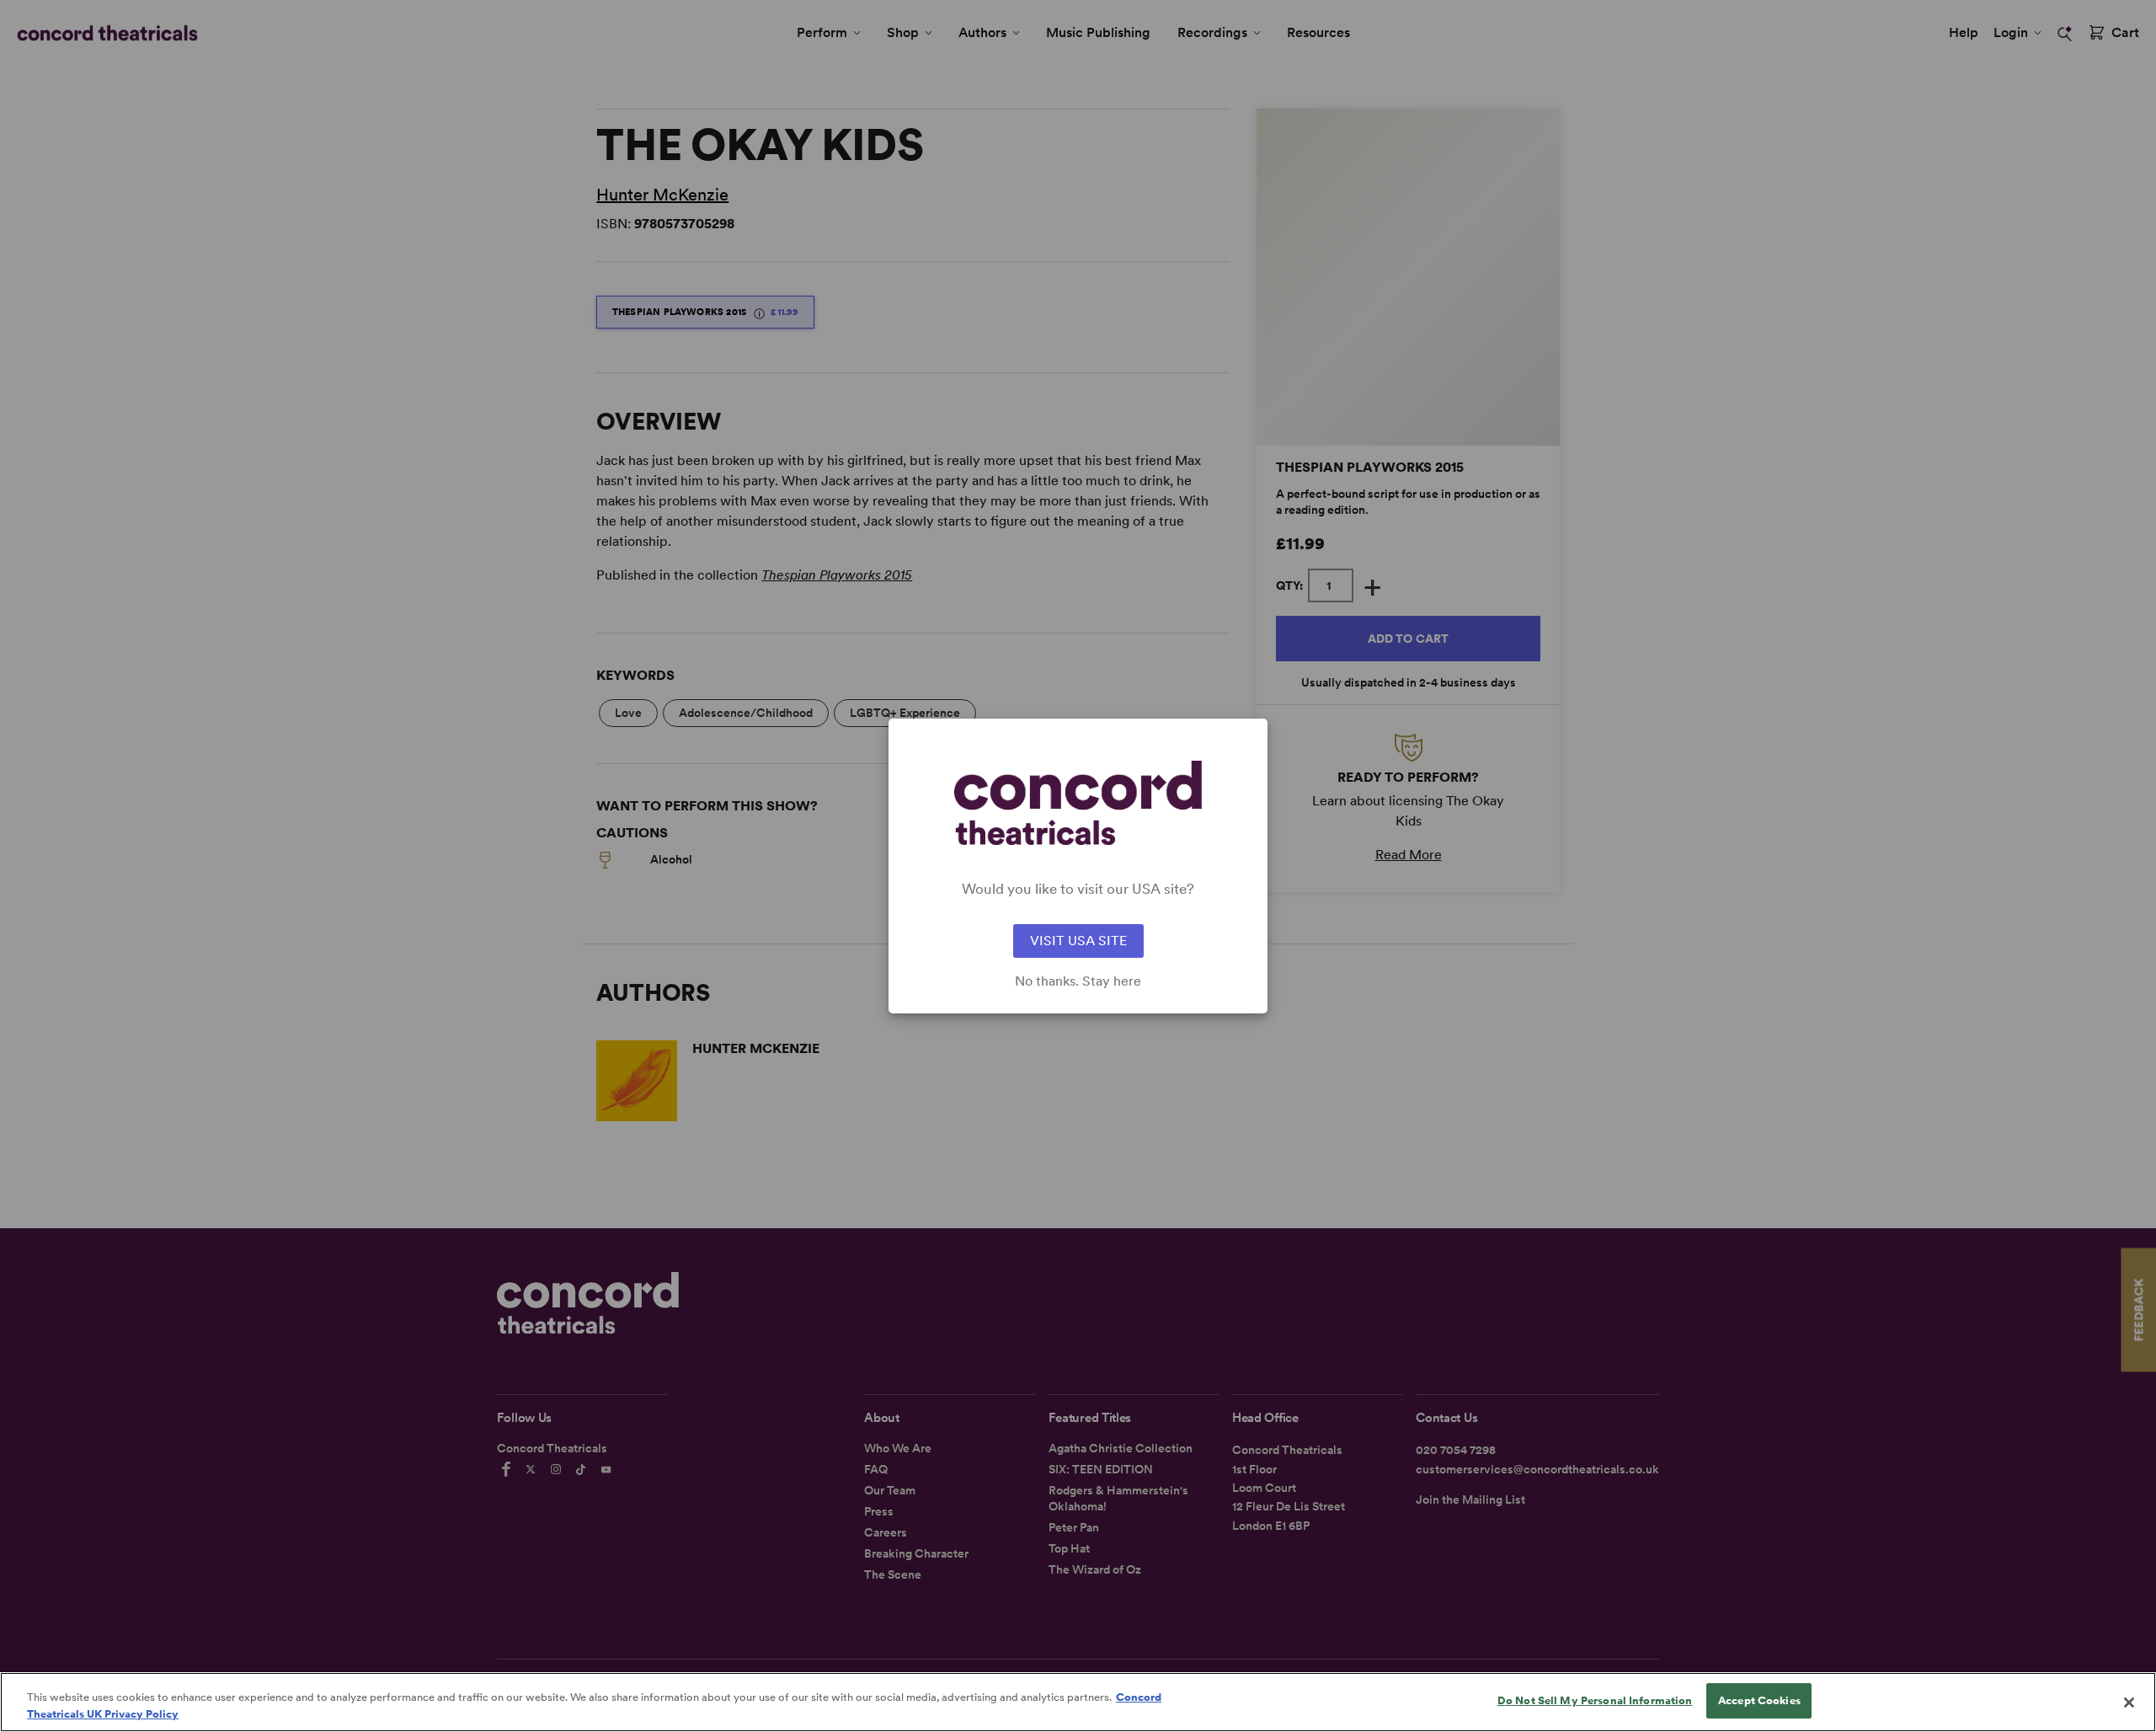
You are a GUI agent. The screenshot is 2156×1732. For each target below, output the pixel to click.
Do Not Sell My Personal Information (1595, 1700)
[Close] (2129, 1703)
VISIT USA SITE (1078, 941)
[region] (1078, 1702)
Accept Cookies (1759, 1700)
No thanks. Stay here (1078, 981)
